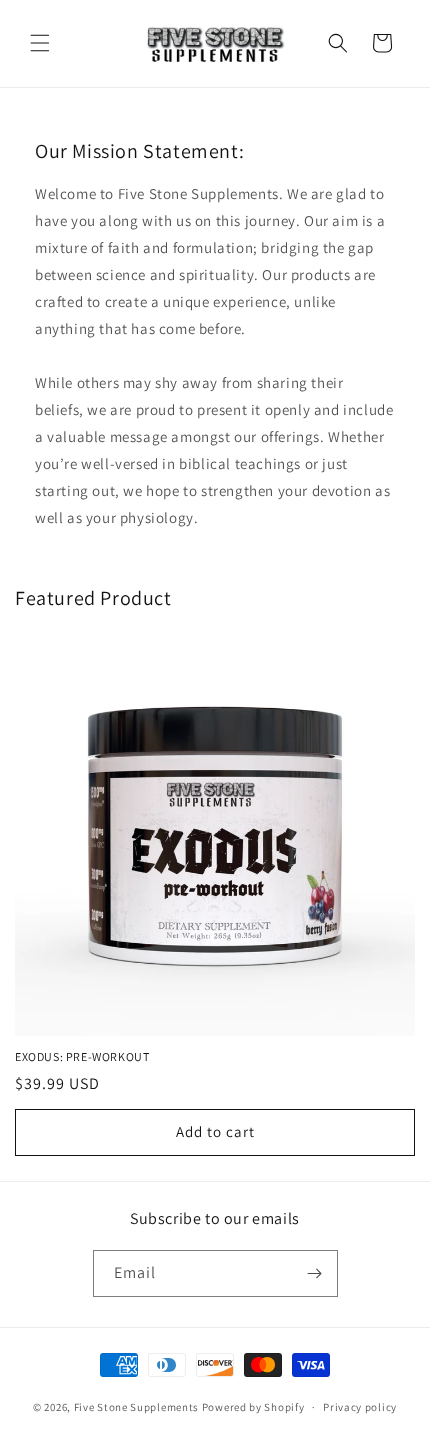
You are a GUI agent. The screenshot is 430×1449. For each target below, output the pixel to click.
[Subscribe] (315, 1273)
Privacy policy (360, 1407)
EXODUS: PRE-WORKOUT (82, 1056)
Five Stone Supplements (136, 1407)
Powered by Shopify (253, 1407)
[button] (40, 43)
